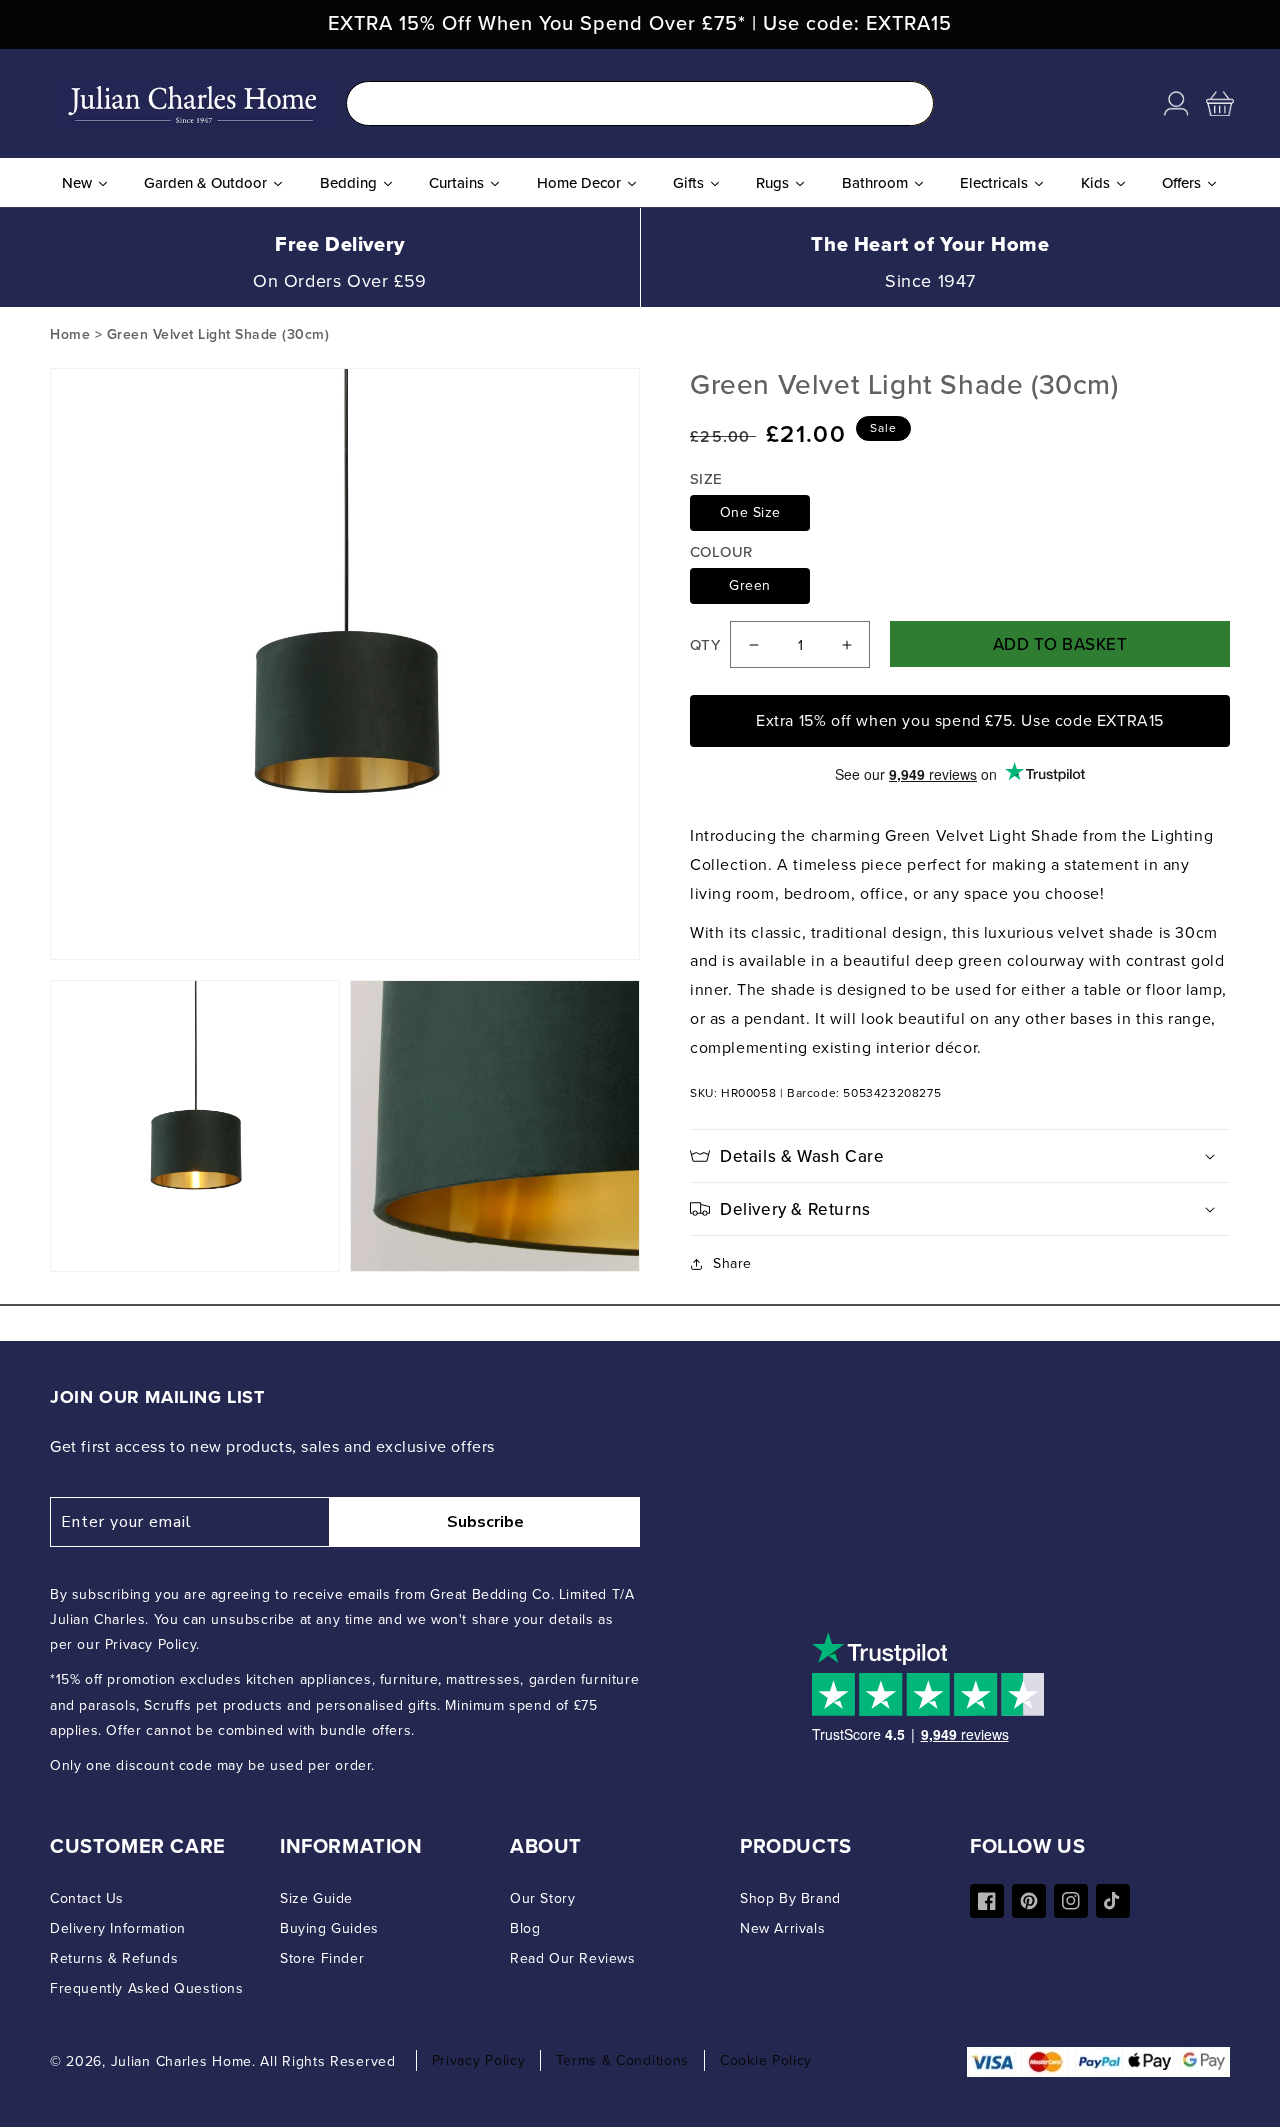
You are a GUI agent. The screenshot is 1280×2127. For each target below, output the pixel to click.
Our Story (542, 1898)
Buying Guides (329, 1928)
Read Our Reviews (573, 1958)
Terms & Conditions (622, 2060)
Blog (525, 1928)
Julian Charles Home (181, 2061)
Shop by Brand (790, 1898)
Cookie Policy (766, 2060)
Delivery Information (118, 1928)
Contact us (87, 1898)
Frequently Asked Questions (147, 1988)
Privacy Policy (479, 2060)
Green (750, 585)
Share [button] (732, 1263)
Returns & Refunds (114, 1958)
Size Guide (316, 1898)
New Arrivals (782, 1928)
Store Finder (322, 1958)
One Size (750, 512)
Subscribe (485, 1522)
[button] (1220, 104)
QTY (705, 645)
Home (70, 334)
